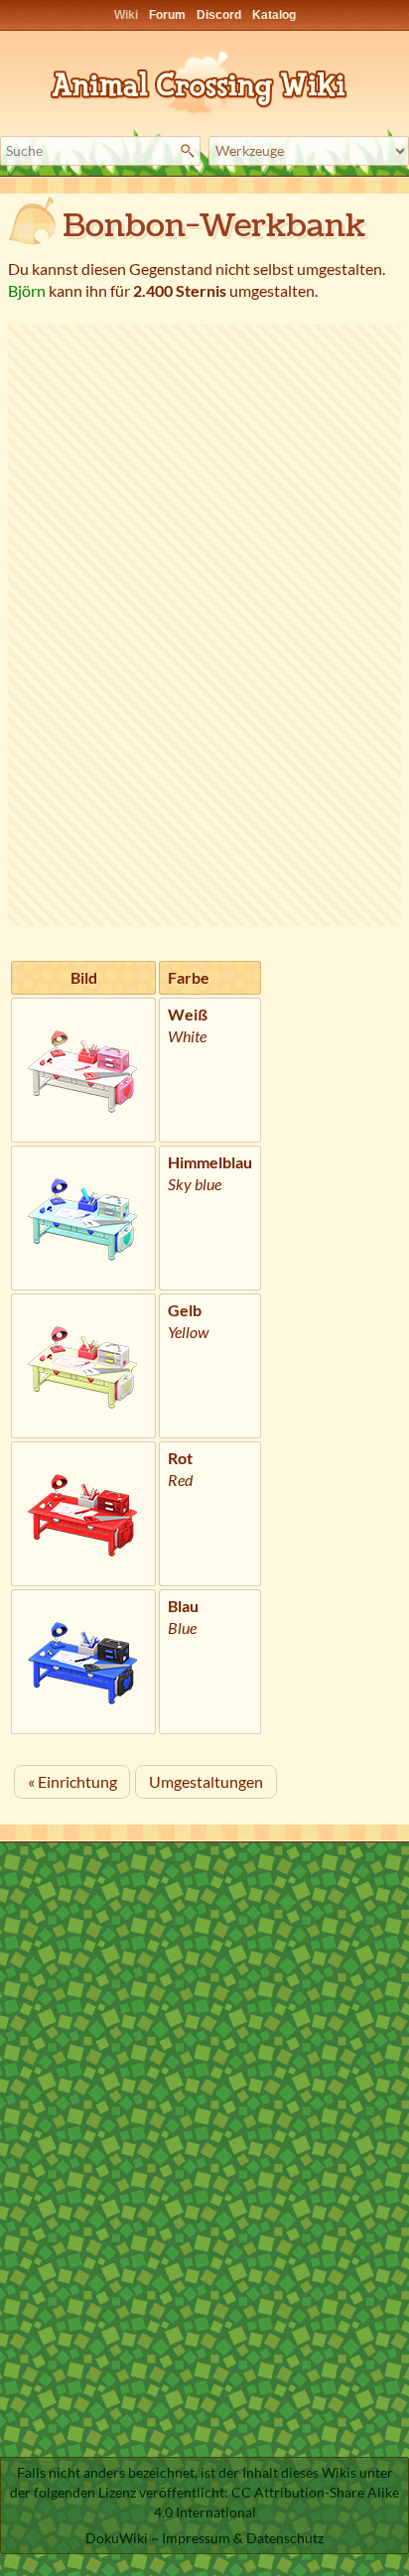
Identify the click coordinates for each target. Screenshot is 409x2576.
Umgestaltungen (206, 1781)
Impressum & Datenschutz (243, 2538)
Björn (27, 290)
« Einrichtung (72, 1781)
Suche (190, 151)
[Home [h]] (204, 79)
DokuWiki (117, 2538)
